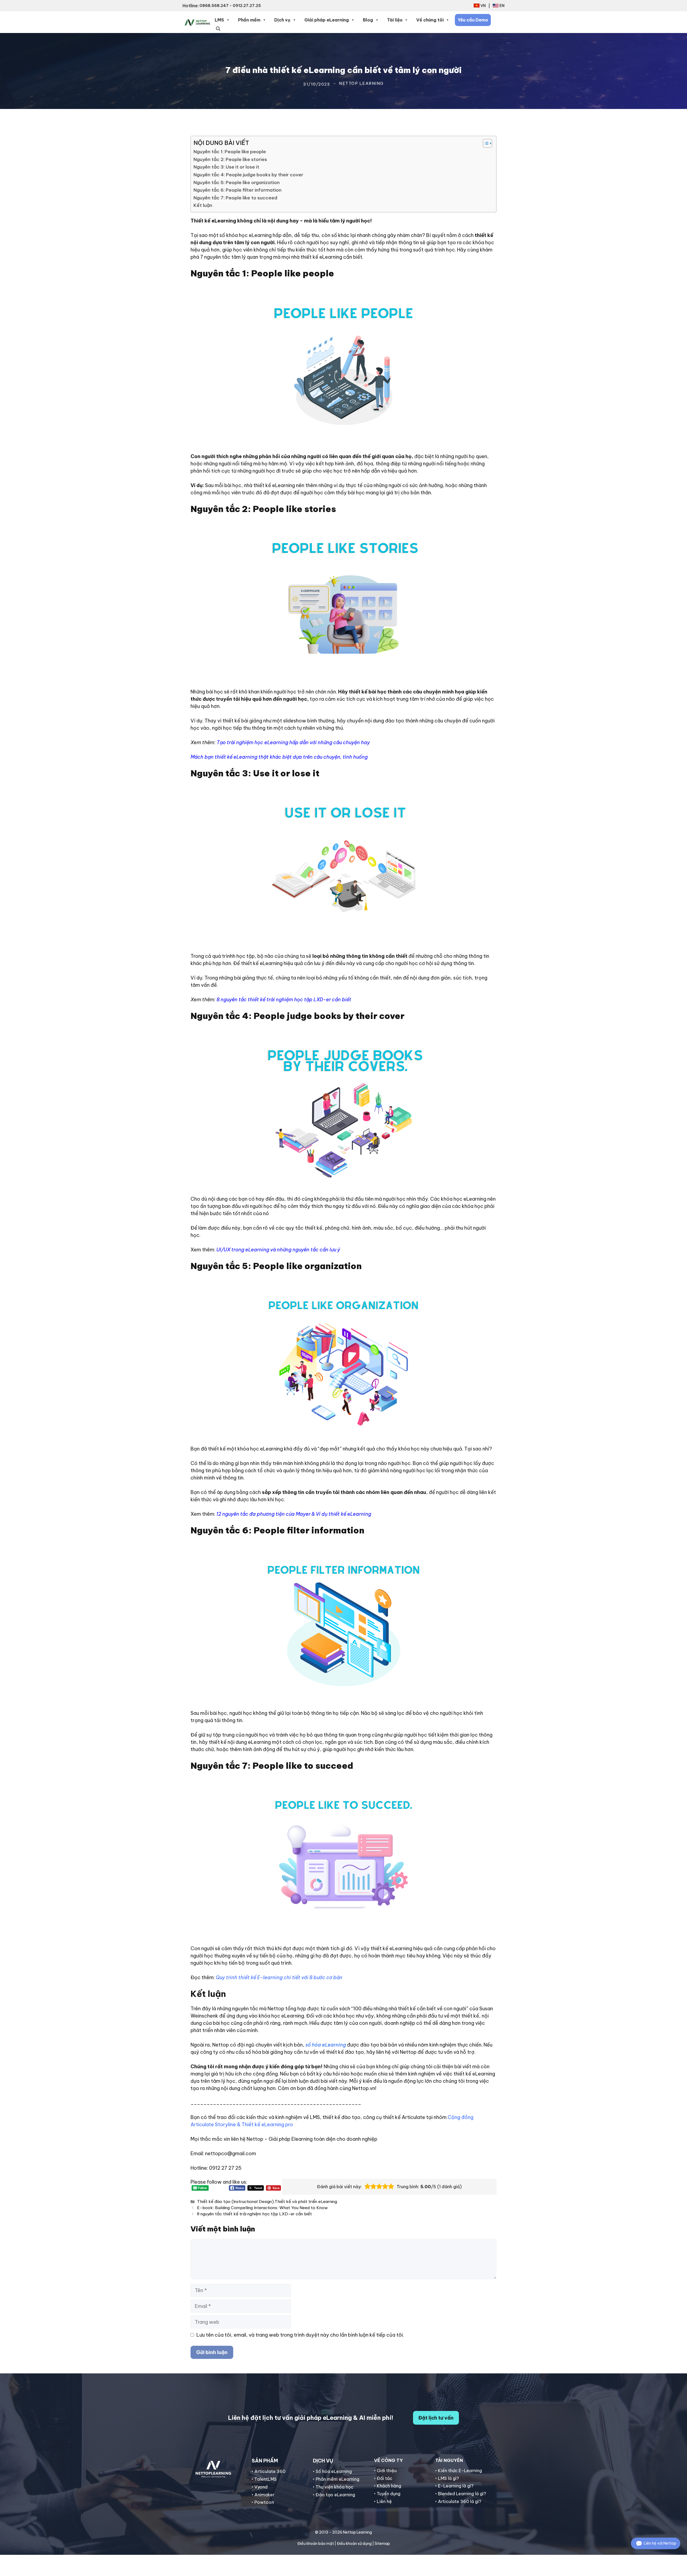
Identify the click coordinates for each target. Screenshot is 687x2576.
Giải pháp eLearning (327, 20)
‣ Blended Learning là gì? (461, 2494)
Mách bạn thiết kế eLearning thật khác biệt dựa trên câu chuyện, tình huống (279, 757)
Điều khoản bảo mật (316, 2544)
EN (502, 6)
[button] (218, 28)
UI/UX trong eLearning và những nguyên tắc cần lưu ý (278, 1250)
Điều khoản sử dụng (354, 2544)
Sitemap (382, 2544)
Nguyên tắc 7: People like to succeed (235, 198)
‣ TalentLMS (264, 2479)
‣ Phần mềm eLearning (336, 2479)
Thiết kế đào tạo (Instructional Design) (235, 2202)
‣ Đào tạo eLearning (334, 2495)
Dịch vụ (282, 20)
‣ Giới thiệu (385, 2471)
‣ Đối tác (383, 2478)
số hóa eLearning (326, 2045)
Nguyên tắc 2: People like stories (230, 159)
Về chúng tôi (430, 20)
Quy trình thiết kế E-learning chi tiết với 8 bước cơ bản (279, 1977)
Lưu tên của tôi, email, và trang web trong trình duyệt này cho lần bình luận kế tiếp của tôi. (300, 2335)
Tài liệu (395, 20)
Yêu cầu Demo (473, 20)
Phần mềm (249, 20)
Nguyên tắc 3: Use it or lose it (226, 167)
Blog (368, 20)
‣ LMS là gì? (447, 2478)
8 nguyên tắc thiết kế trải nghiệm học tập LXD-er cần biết (284, 1000)
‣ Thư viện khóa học (333, 2487)
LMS (219, 20)
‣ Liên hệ (383, 2501)
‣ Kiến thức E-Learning (459, 2471)
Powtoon (264, 2502)
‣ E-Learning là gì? (454, 2486)
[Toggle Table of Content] (485, 143)
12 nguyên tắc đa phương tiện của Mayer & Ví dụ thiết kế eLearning (294, 1514)
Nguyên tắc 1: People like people (230, 152)
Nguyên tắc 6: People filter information (237, 190)
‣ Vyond (260, 2487)
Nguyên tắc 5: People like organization (237, 182)
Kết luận (203, 205)
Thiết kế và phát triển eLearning (306, 2202)
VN (483, 6)
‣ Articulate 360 (269, 2471)
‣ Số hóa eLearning (332, 2471)
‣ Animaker (263, 2495)
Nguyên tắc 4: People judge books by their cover (248, 175)
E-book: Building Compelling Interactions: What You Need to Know (262, 2208)
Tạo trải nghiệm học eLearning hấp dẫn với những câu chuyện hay (293, 742)
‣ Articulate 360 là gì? (458, 2501)
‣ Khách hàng (388, 2486)
